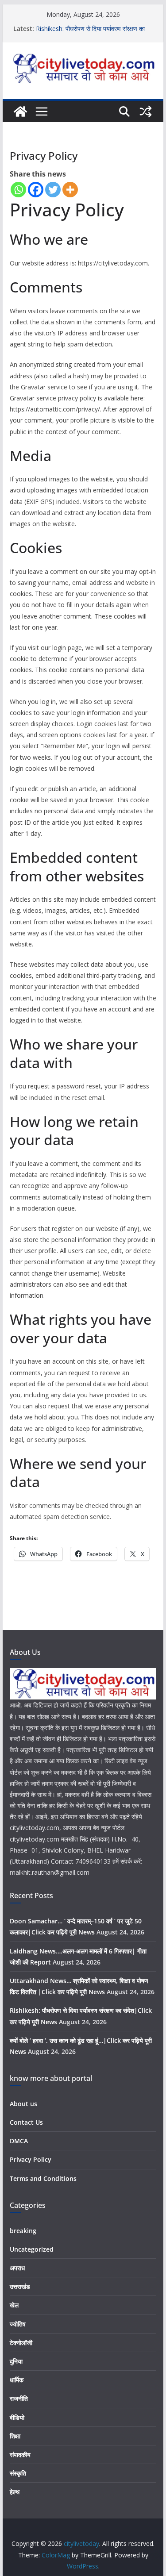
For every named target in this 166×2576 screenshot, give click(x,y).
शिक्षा (15, 2436)
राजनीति (19, 2398)
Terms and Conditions (43, 2178)
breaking (23, 2231)
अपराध (17, 2268)
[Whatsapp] (18, 190)
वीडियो (17, 2417)
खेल (14, 2305)
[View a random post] (146, 111)
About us (23, 2104)
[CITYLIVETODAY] (83, 1674)
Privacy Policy (31, 2159)
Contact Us (26, 2122)
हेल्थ (15, 2492)
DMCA (19, 2141)
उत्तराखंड (20, 2286)
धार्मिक (17, 2380)
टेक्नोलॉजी (21, 2343)
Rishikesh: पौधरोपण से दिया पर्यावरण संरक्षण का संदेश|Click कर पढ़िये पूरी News (90, 33)
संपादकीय (20, 2455)
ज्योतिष (18, 2324)
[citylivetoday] (20, 111)
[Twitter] (53, 190)
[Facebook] (36, 190)
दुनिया (16, 2361)
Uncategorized (32, 2249)
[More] (70, 190)
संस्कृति (18, 2473)
